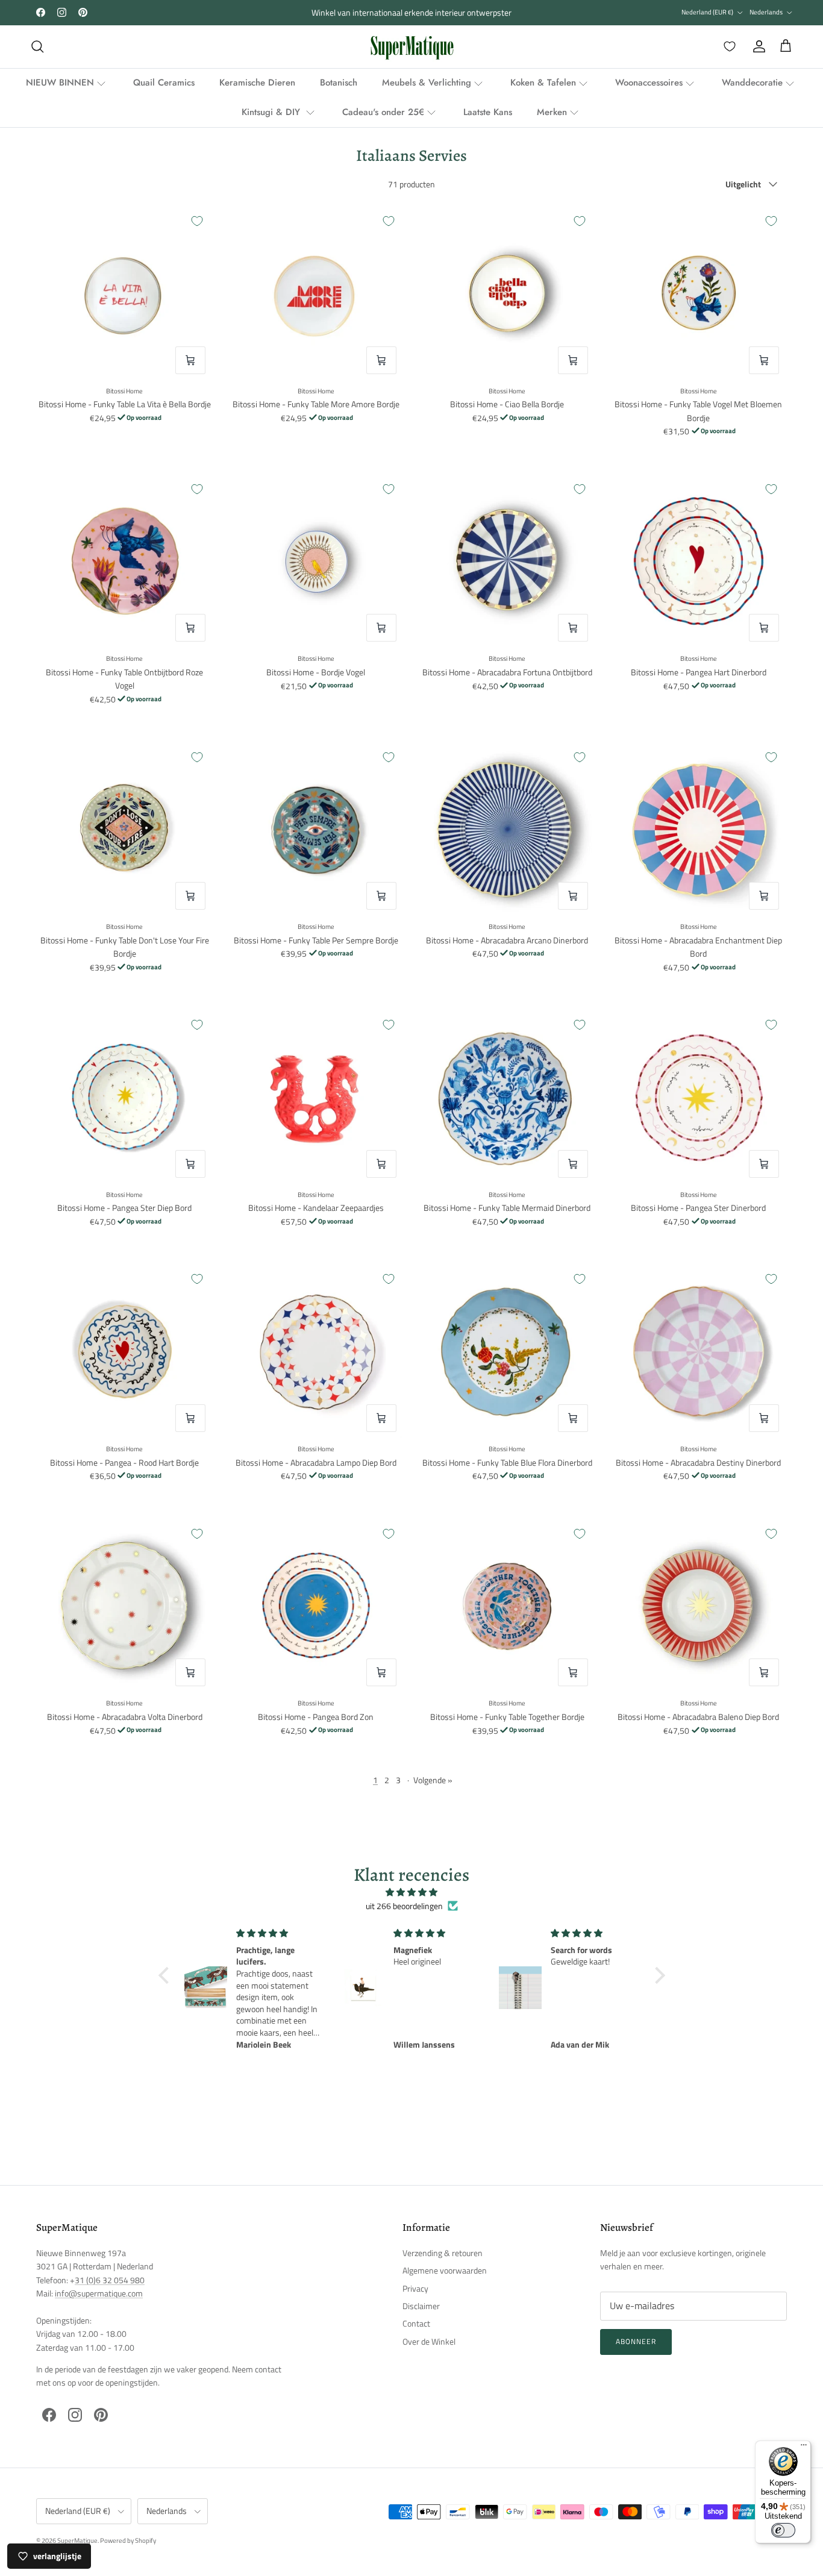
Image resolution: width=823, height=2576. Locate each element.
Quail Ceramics (164, 83)
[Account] (757, 46)
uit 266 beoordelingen (404, 1906)
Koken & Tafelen (543, 83)
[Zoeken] (37, 46)
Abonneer (636, 2341)
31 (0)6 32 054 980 (110, 2280)
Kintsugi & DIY (272, 112)
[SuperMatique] (412, 47)
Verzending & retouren (443, 2253)
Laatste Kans (488, 112)
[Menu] (804, 2448)
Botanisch (339, 83)
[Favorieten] (727, 46)
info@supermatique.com (99, 2293)
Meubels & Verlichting (427, 83)
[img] (412, 1892)
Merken (552, 112)
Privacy (415, 2288)
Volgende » (433, 1780)
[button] (166, 1975)
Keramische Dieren (257, 83)
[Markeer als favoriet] (197, 221)
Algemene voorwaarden (445, 2270)
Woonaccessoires (649, 83)
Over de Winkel (429, 2341)
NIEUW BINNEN (60, 83)
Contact (416, 2323)
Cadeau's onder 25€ (383, 112)
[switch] (783, 2530)
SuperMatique (77, 2540)
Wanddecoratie (752, 83)
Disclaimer (421, 2306)
